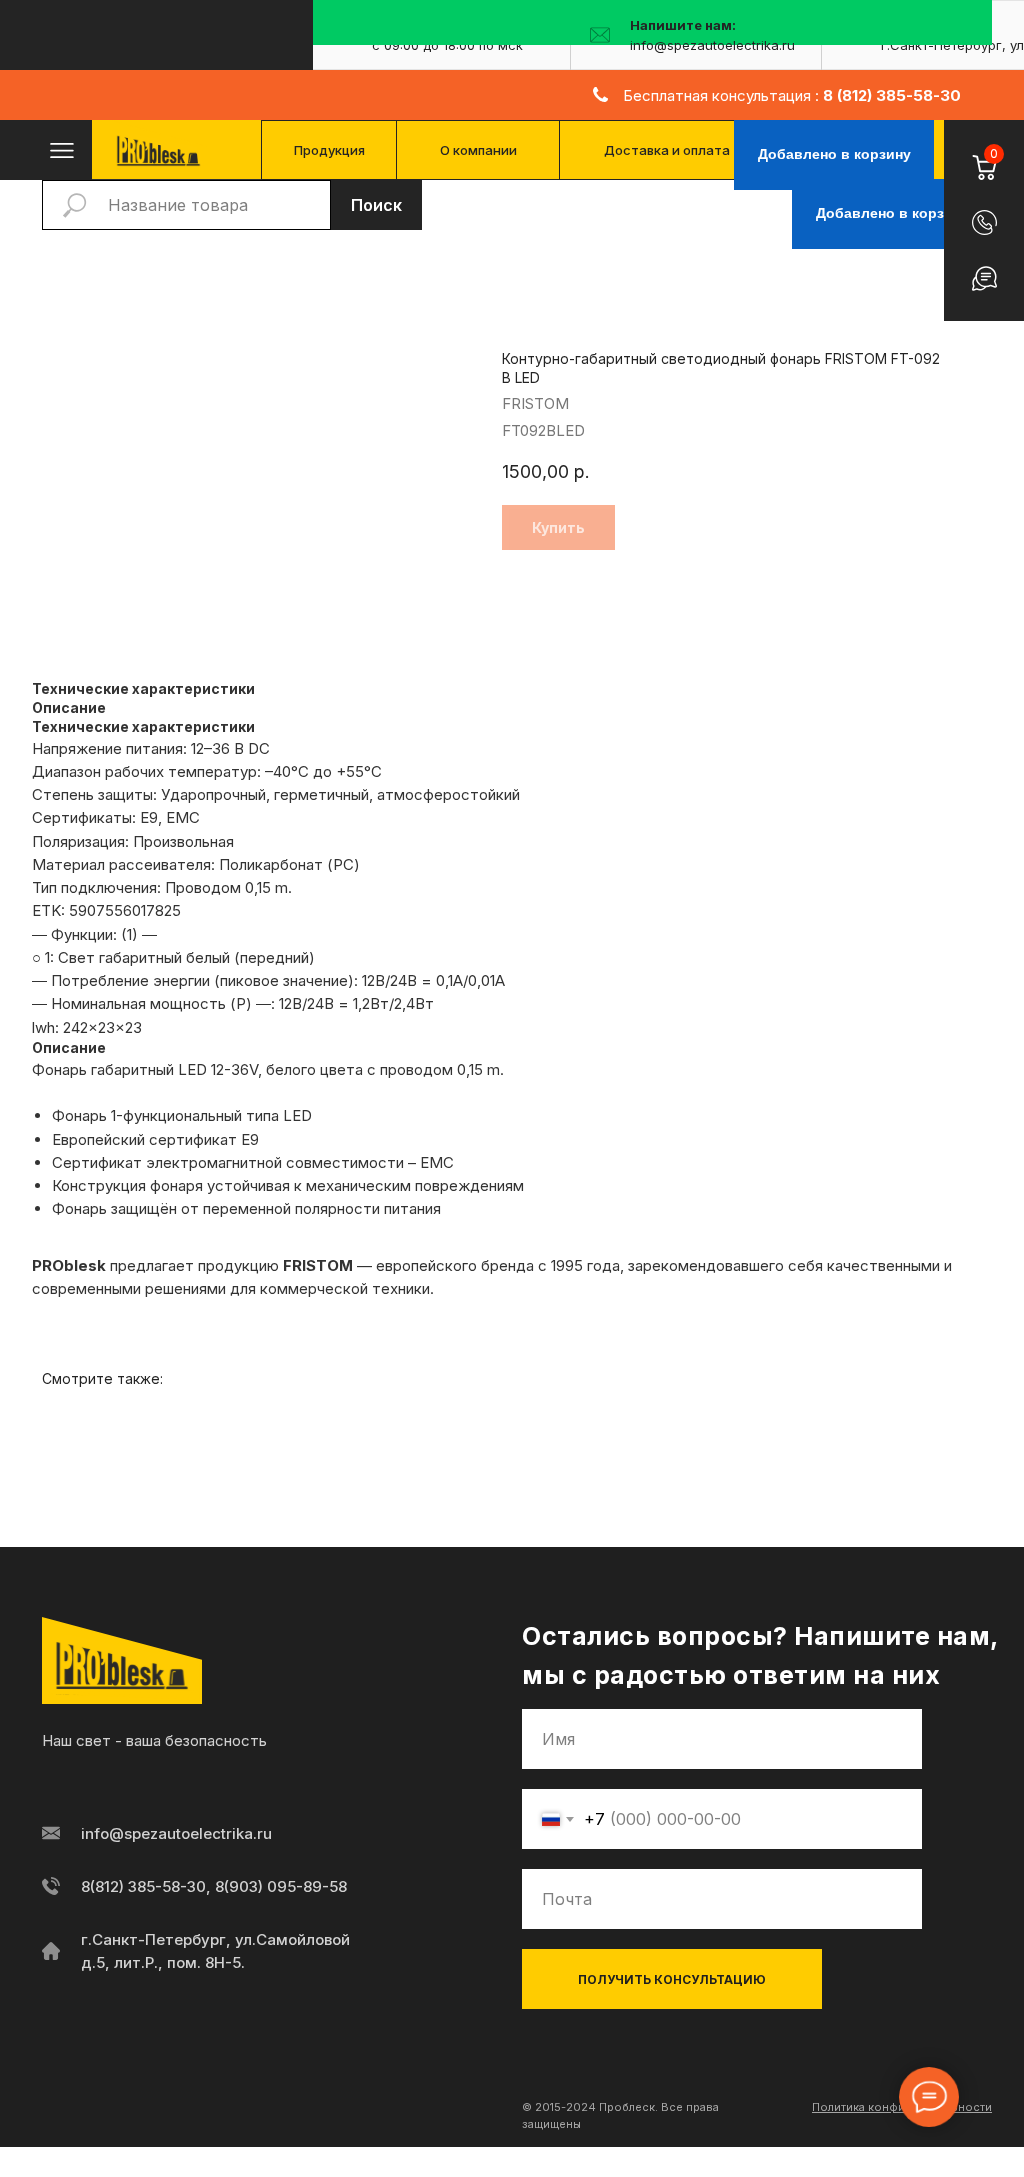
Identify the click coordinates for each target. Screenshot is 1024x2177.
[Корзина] (983, 155)
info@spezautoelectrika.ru (176, 1833)
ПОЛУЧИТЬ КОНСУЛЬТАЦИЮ (672, 1979)
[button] (984, 222)
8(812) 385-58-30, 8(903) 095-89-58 (214, 1886)
